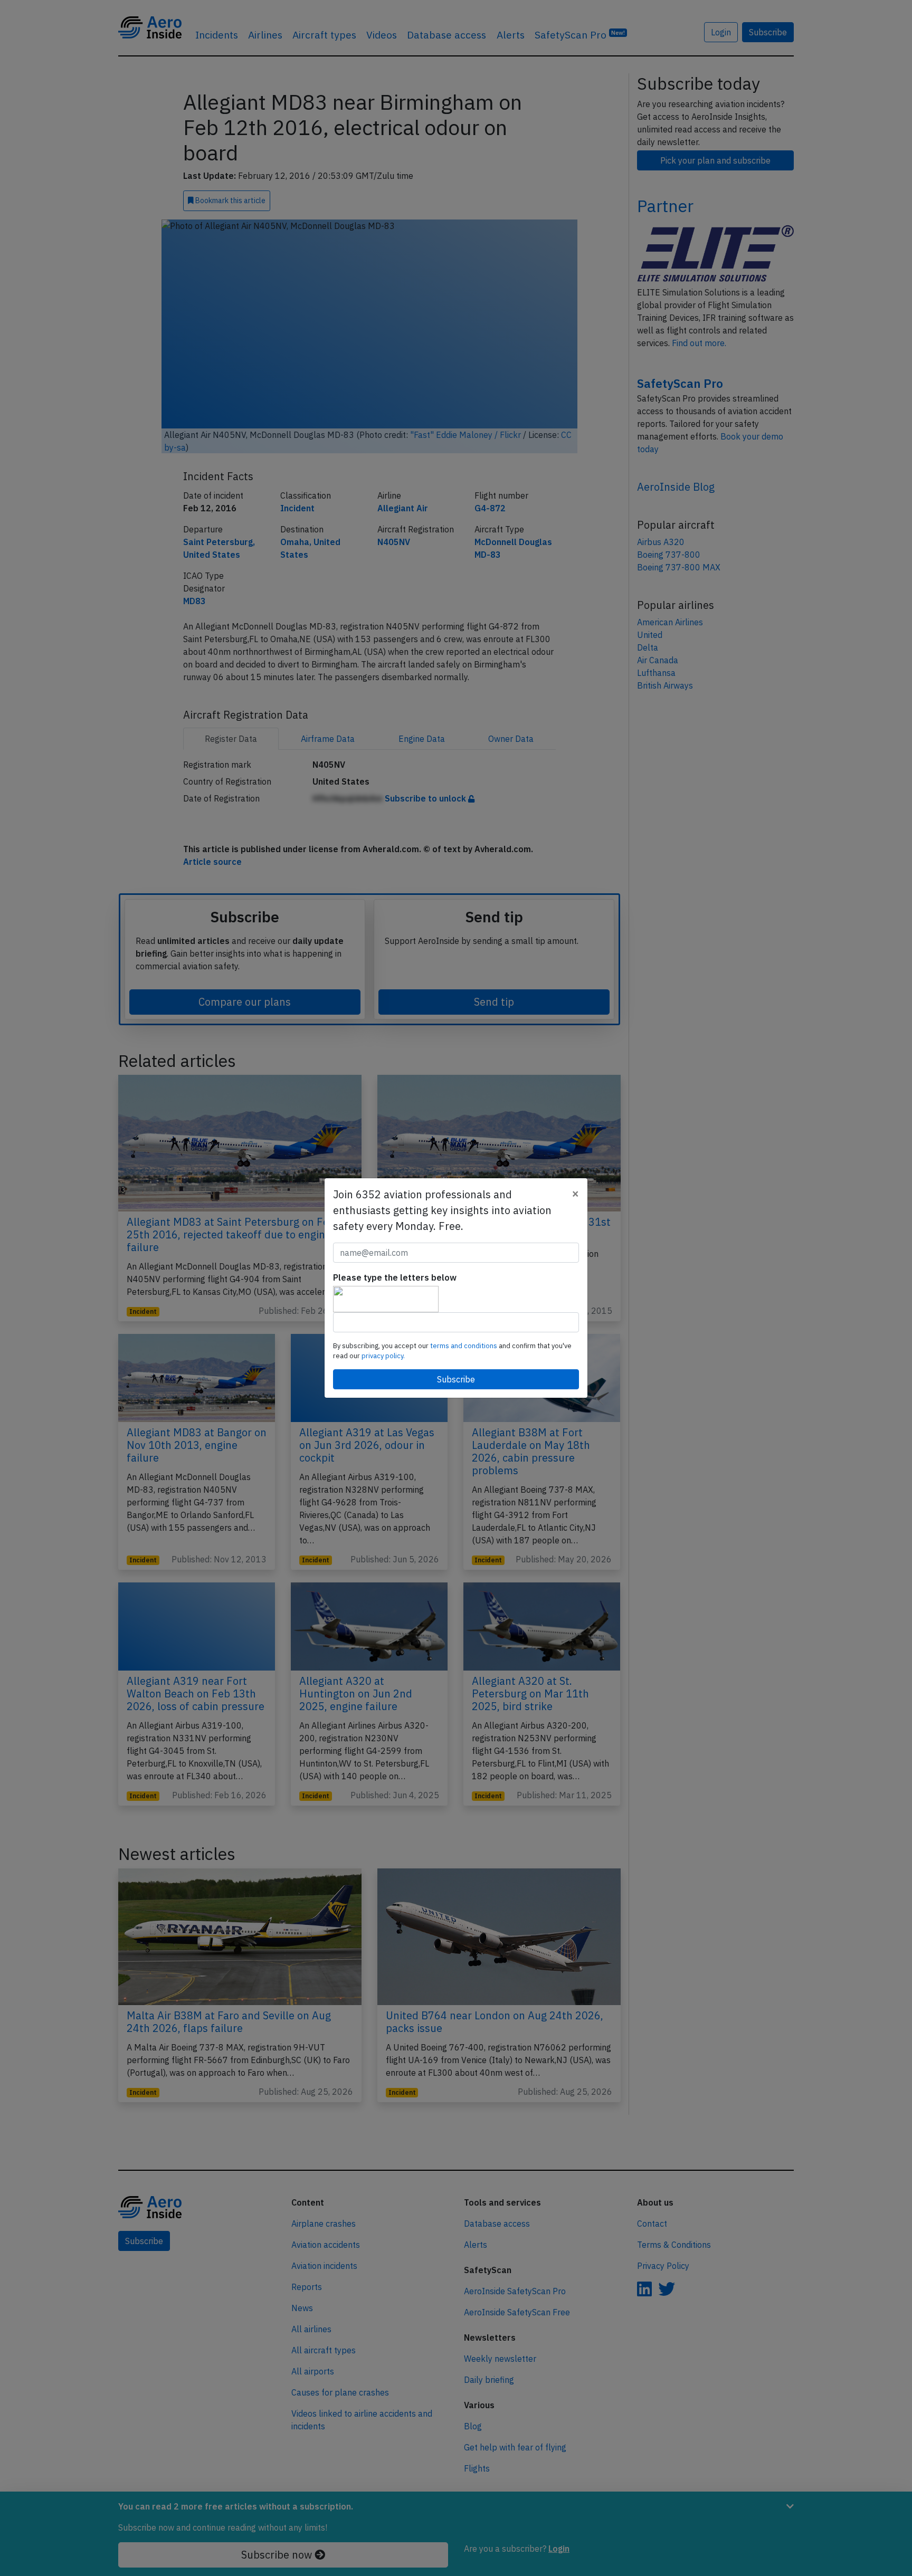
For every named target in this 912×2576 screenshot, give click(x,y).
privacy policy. (383, 1356)
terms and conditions (464, 1346)
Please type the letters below (395, 1277)
